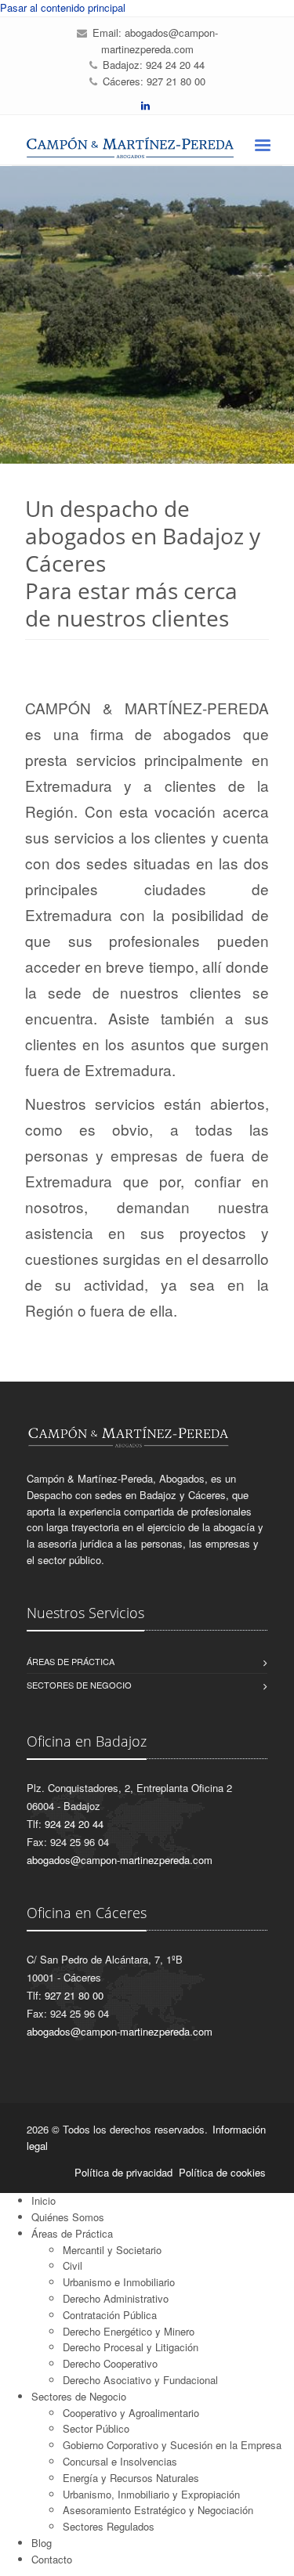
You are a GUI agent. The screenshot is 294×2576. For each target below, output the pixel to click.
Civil (73, 2265)
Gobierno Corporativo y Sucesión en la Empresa (172, 2445)
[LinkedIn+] (145, 105)
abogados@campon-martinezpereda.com (160, 41)
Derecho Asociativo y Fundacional (140, 2380)
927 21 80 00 (176, 81)
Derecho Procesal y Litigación (131, 2347)
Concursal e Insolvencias (120, 2461)
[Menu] (262, 147)
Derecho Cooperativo (110, 2363)
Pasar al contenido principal (63, 7)
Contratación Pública (110, 2315)
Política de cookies (222, 2172)
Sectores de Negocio (79, 2396)
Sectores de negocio (79, 1685)
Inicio (44, 2200)
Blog (42, 2543)
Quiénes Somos (68, 2217)
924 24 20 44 (175, 65)
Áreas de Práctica (72, 2233)
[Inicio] (147, 148)
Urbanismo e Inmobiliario (119, 2282)
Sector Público (96, 2428)
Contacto (52, 2559)
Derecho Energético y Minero (129, 2331)
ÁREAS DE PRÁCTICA (71, 1661)
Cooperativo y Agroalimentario (131, 2413)
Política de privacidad (123, 2172)
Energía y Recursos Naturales (131, 2478)
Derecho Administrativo (116, 2298)
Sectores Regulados (109, 2526)
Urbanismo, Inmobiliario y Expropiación (151, 2494)
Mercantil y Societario (112, 2250)
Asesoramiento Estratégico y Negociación (158, 2510)
